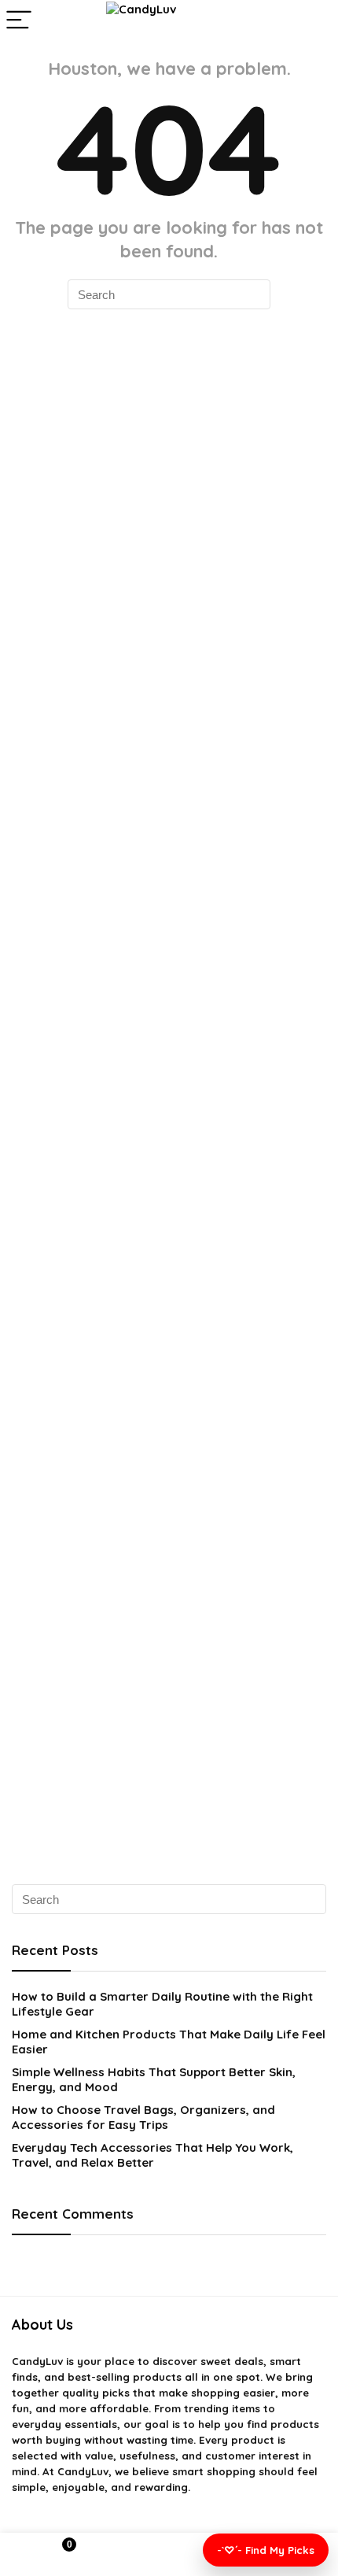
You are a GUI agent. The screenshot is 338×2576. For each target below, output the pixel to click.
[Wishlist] (169, 2555)
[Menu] (19, 21)
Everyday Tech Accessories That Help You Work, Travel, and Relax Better (152, 2155)
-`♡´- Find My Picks (266, 2550)
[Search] (314, 21)
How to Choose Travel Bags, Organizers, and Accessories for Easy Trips (143, 2117)
